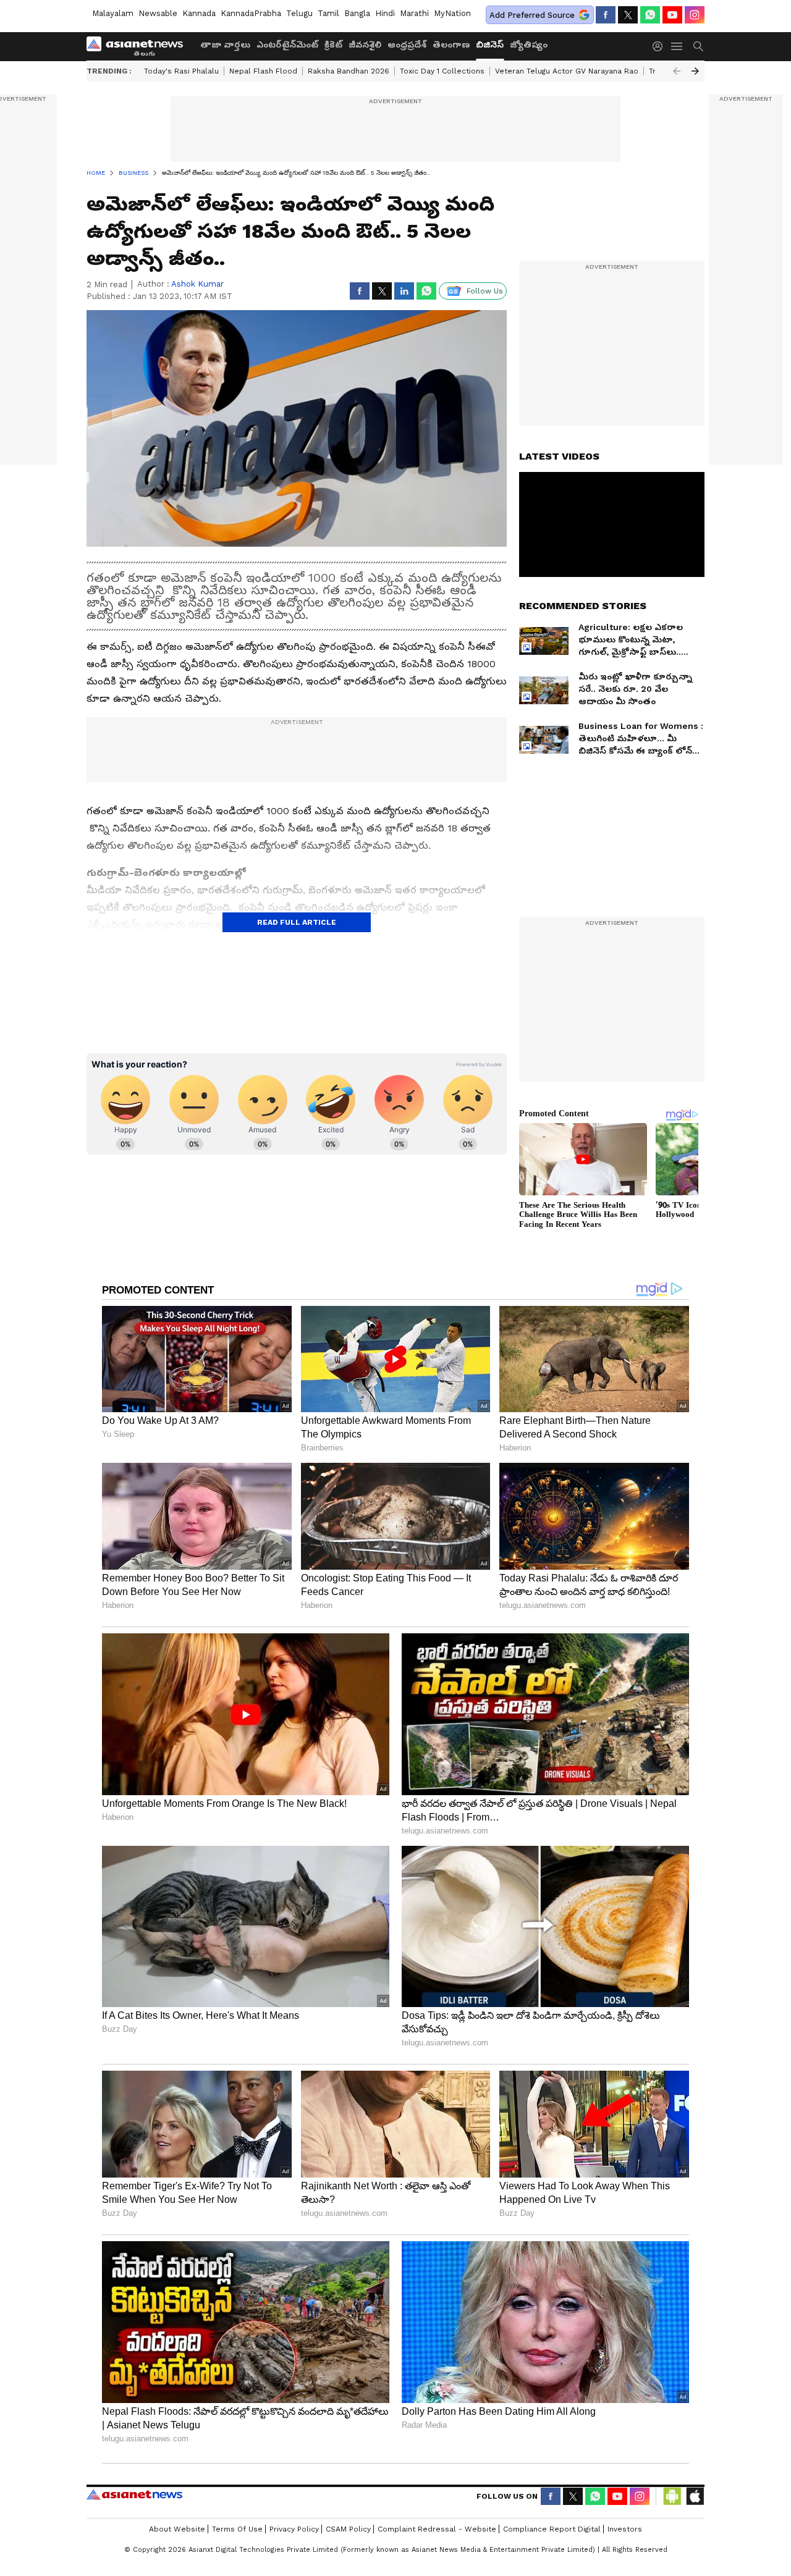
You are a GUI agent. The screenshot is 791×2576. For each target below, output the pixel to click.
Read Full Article (297, 922)
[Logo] (139, 46)
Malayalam (113, 13)
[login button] (661, 46)
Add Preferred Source (532, 15)
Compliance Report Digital (552, 2529)
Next (695, 71)
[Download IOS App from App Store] (695, 2496)
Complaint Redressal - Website (437, 2529)
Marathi (414, 13)
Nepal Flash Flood (263, 71)
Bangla (357, 13)
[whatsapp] (650, 15)
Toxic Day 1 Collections (442, 71)
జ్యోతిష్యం (529, 44)
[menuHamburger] (677, 46)
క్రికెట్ (333, 44)
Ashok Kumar (197, 284)
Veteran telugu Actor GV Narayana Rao (567, 71)
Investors (625, 2529)
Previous (677, 71)
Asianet (134, 2494)
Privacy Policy (294, 2529)
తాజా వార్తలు (225, 44)
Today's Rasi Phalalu (181, 71)
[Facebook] (606, 15)
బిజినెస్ (490, 44)
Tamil (328, 13)
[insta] (695, 15)
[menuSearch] (698, 46)
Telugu (299, 13)
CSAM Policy (348, 2529)
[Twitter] (628, 15)
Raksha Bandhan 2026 (349, 71)
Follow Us (485, 291)
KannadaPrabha (251, 13)
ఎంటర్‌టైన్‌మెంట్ (287, 44)
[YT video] (672, 15)
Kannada (199, 13)
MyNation (452, 13)
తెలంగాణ (451, 44)
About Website (177, 2529)
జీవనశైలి (365, 44)
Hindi (385, 13)
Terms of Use (237, 2529)
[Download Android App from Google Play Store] (672, 2496)
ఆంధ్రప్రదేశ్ (407, 44)
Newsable (158, 13)
